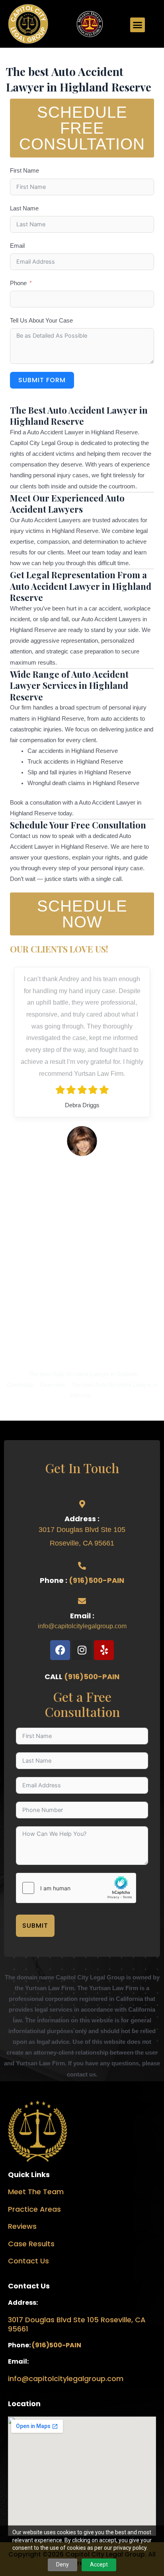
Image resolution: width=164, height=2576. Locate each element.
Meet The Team (36, 2192)
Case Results (31, 2244)
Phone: (20, 2345)
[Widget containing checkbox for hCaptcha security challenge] (76, 1888)
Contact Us (28, 2261)
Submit (35, 1926)
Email (17, 246)
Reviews (22, 2226)
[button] (138, 25)
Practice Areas (34, 2209)
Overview (52, 1385)
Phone (18, 283)
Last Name (24, 208)
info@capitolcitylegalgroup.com (82, 1626)
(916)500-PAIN (97, 1580)
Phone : (54, 1580)
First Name (24, 171)
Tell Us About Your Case (41, 321)
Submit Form (42, 380)
